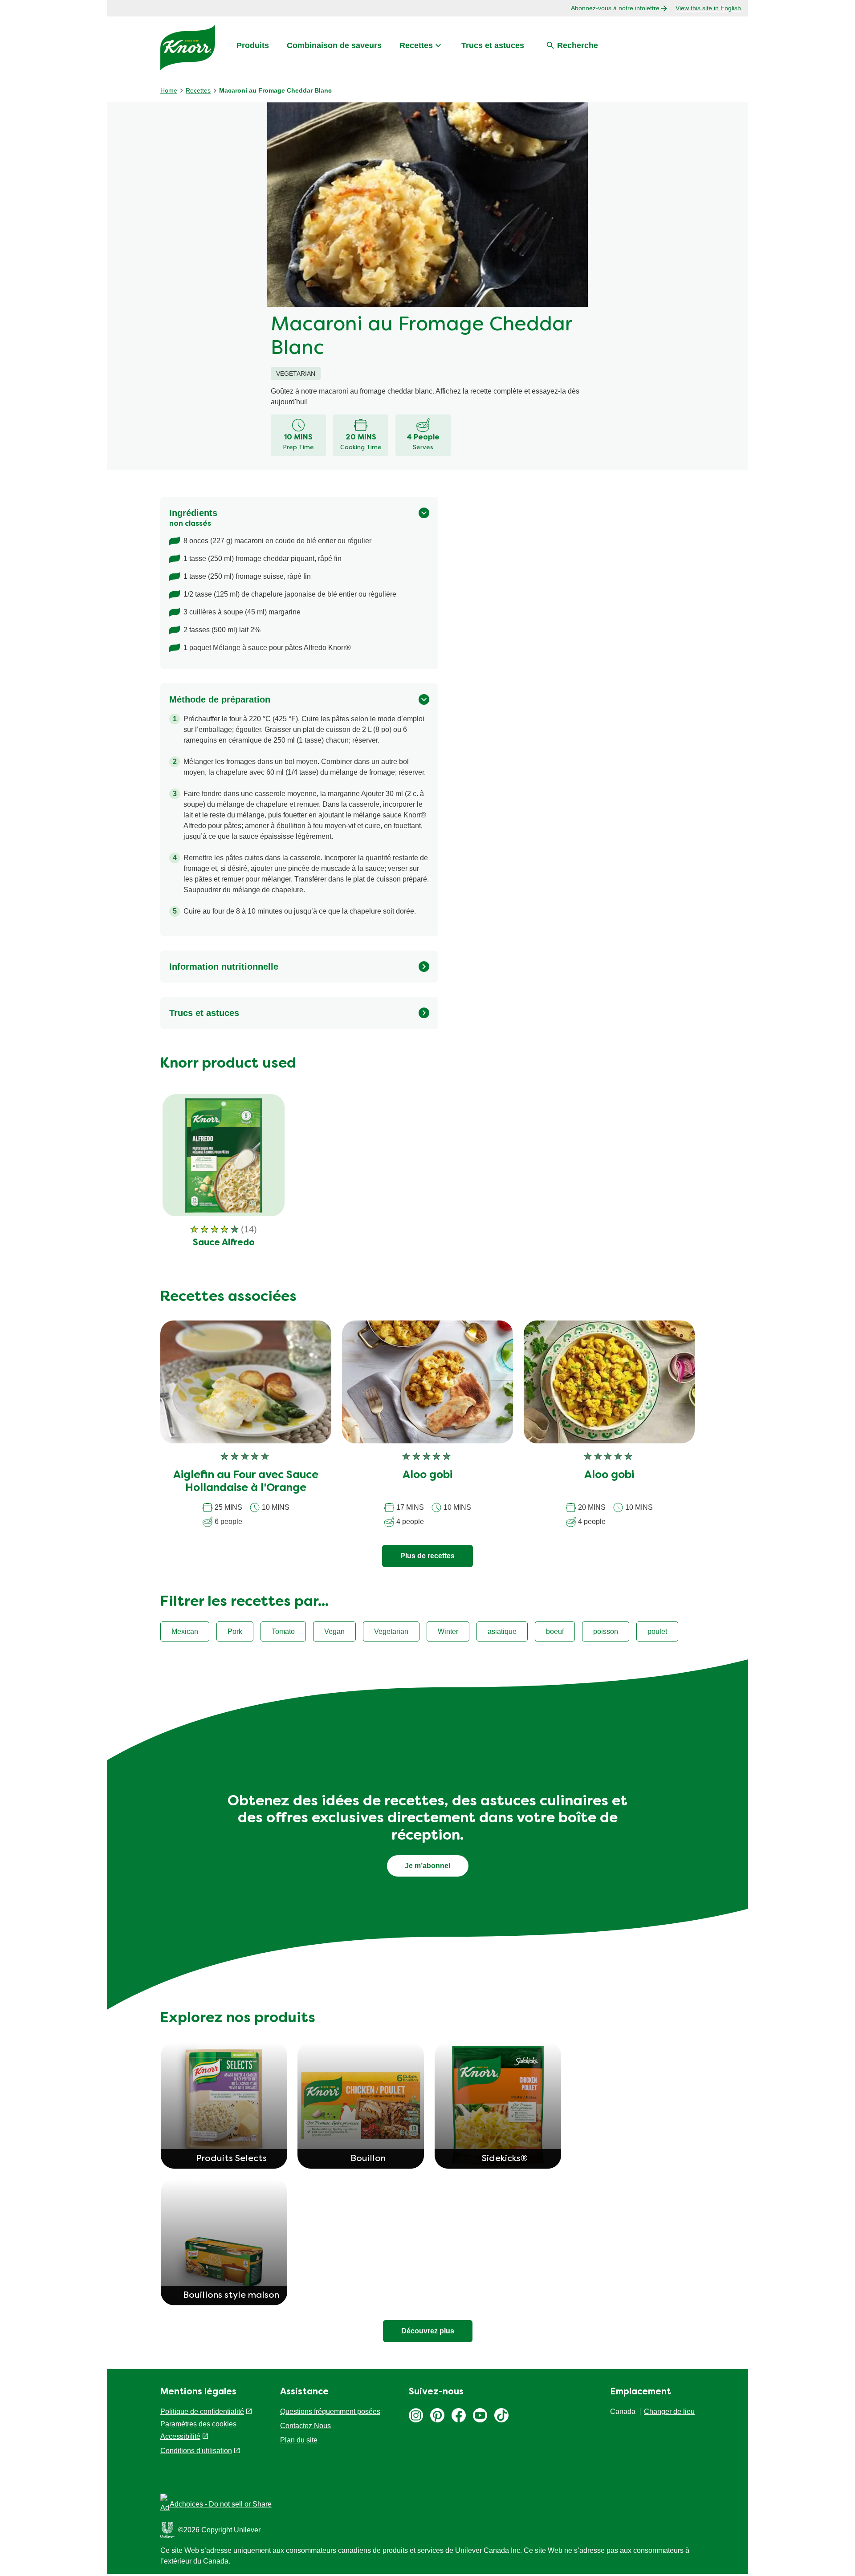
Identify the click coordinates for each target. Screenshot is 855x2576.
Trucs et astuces (493, 45)
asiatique (502, 1631)
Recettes (416, 45)
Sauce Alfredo (224, 1243)
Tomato (283, 1631)
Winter (448, 1631)
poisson (606, 1631)
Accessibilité (180, 2436)
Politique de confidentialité (202, 2411)
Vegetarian (391, 1631)
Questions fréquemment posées (330, 2411)
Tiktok (501, 2415)
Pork (235, 1631)
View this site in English (708, 8)
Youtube (480, 2415)
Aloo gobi (427, 1475)
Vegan (334, 1631)
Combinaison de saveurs (334, 45)
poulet (657, 1631)
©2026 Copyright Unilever (219, 2530)
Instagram (416, 2415)
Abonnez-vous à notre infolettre (615, 8)
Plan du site (299, 2440)
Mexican (185, 1631)
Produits (253, 45)
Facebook (459, 2415)
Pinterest (437, 2415)
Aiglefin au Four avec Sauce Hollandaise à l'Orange (246, 1482)
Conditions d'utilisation (196, 2451)
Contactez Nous (305, 2426)
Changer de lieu (669, 2411)
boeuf (555, 1631)
